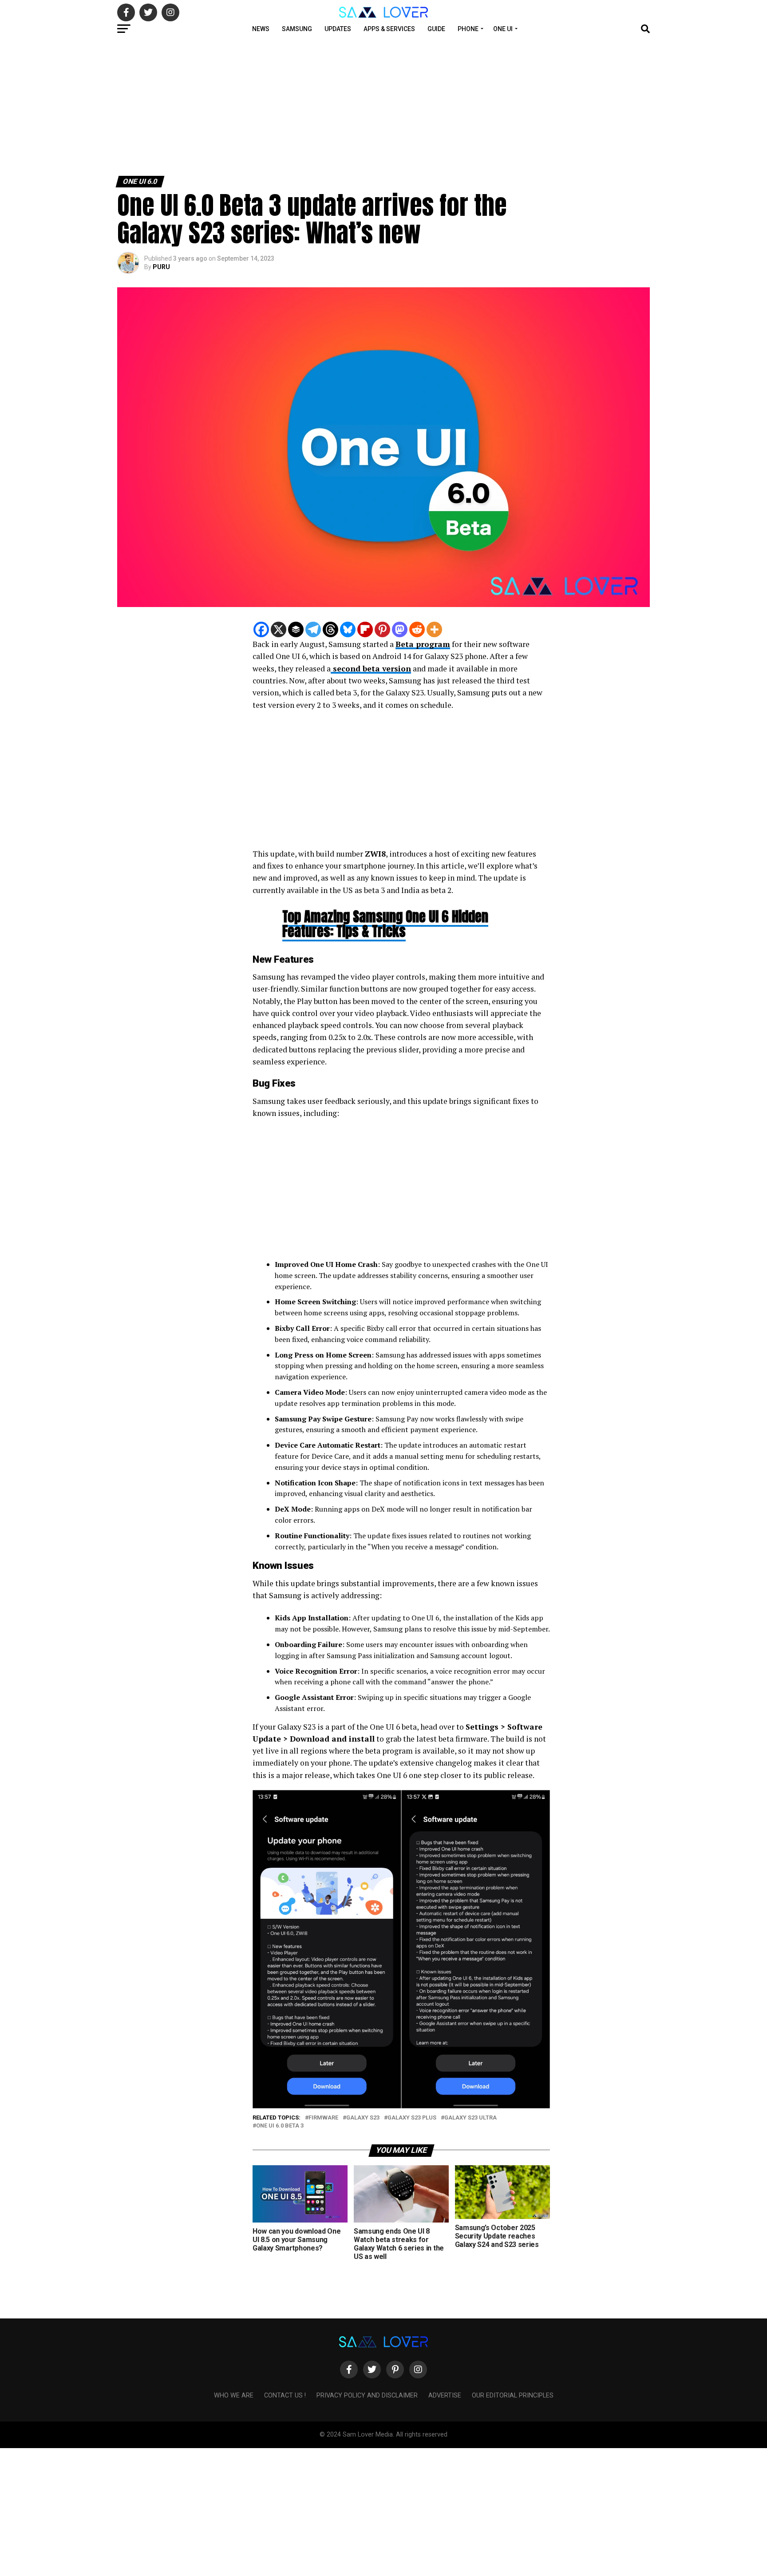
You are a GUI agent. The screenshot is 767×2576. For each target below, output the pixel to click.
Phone (468, 29)
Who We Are (234, 2395)
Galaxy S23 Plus (412, 2118)
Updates (338, 29)
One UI (503, 29)
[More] (434, 629)
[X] (279, 629)
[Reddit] (417, 629)
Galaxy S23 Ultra (470, 2118)
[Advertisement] (266, 106)
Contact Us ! (285, 2395)
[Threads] (330, 629)
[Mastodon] (400, 629)
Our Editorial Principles (513, 2395)
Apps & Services (389, 29)
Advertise (445, 2395)
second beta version (371, 669)
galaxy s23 (363, 2118)
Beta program (423, 644)
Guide (436, 29)
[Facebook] (261, 629)
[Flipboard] (365, 629)
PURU (161, 267)
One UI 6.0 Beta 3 (280, 2126)
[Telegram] (313, 629)
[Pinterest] (382, 629)
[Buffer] (296, 629)
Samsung (297, 29)
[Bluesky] (348, 629)
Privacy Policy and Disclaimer (367, 2395)
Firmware (323, 2118)
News (261, 29)
